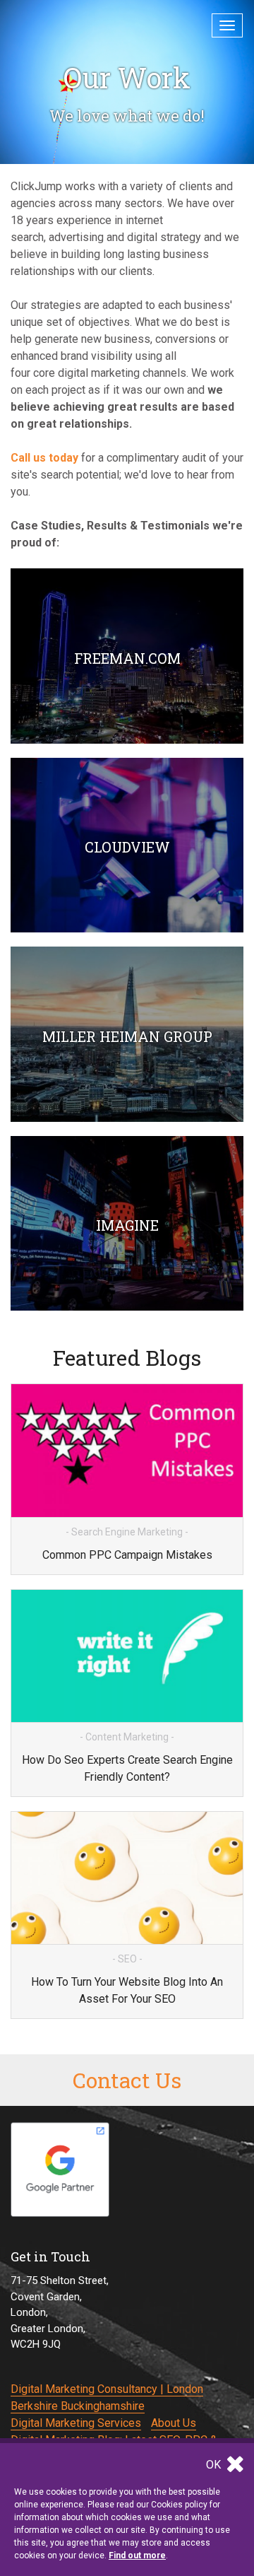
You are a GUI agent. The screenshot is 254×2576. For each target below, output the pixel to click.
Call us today (44, 458)
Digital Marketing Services (76, 2423)
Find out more (137, 2555)
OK (215, 2465)
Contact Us (127, 2080)
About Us (174, 2423)
